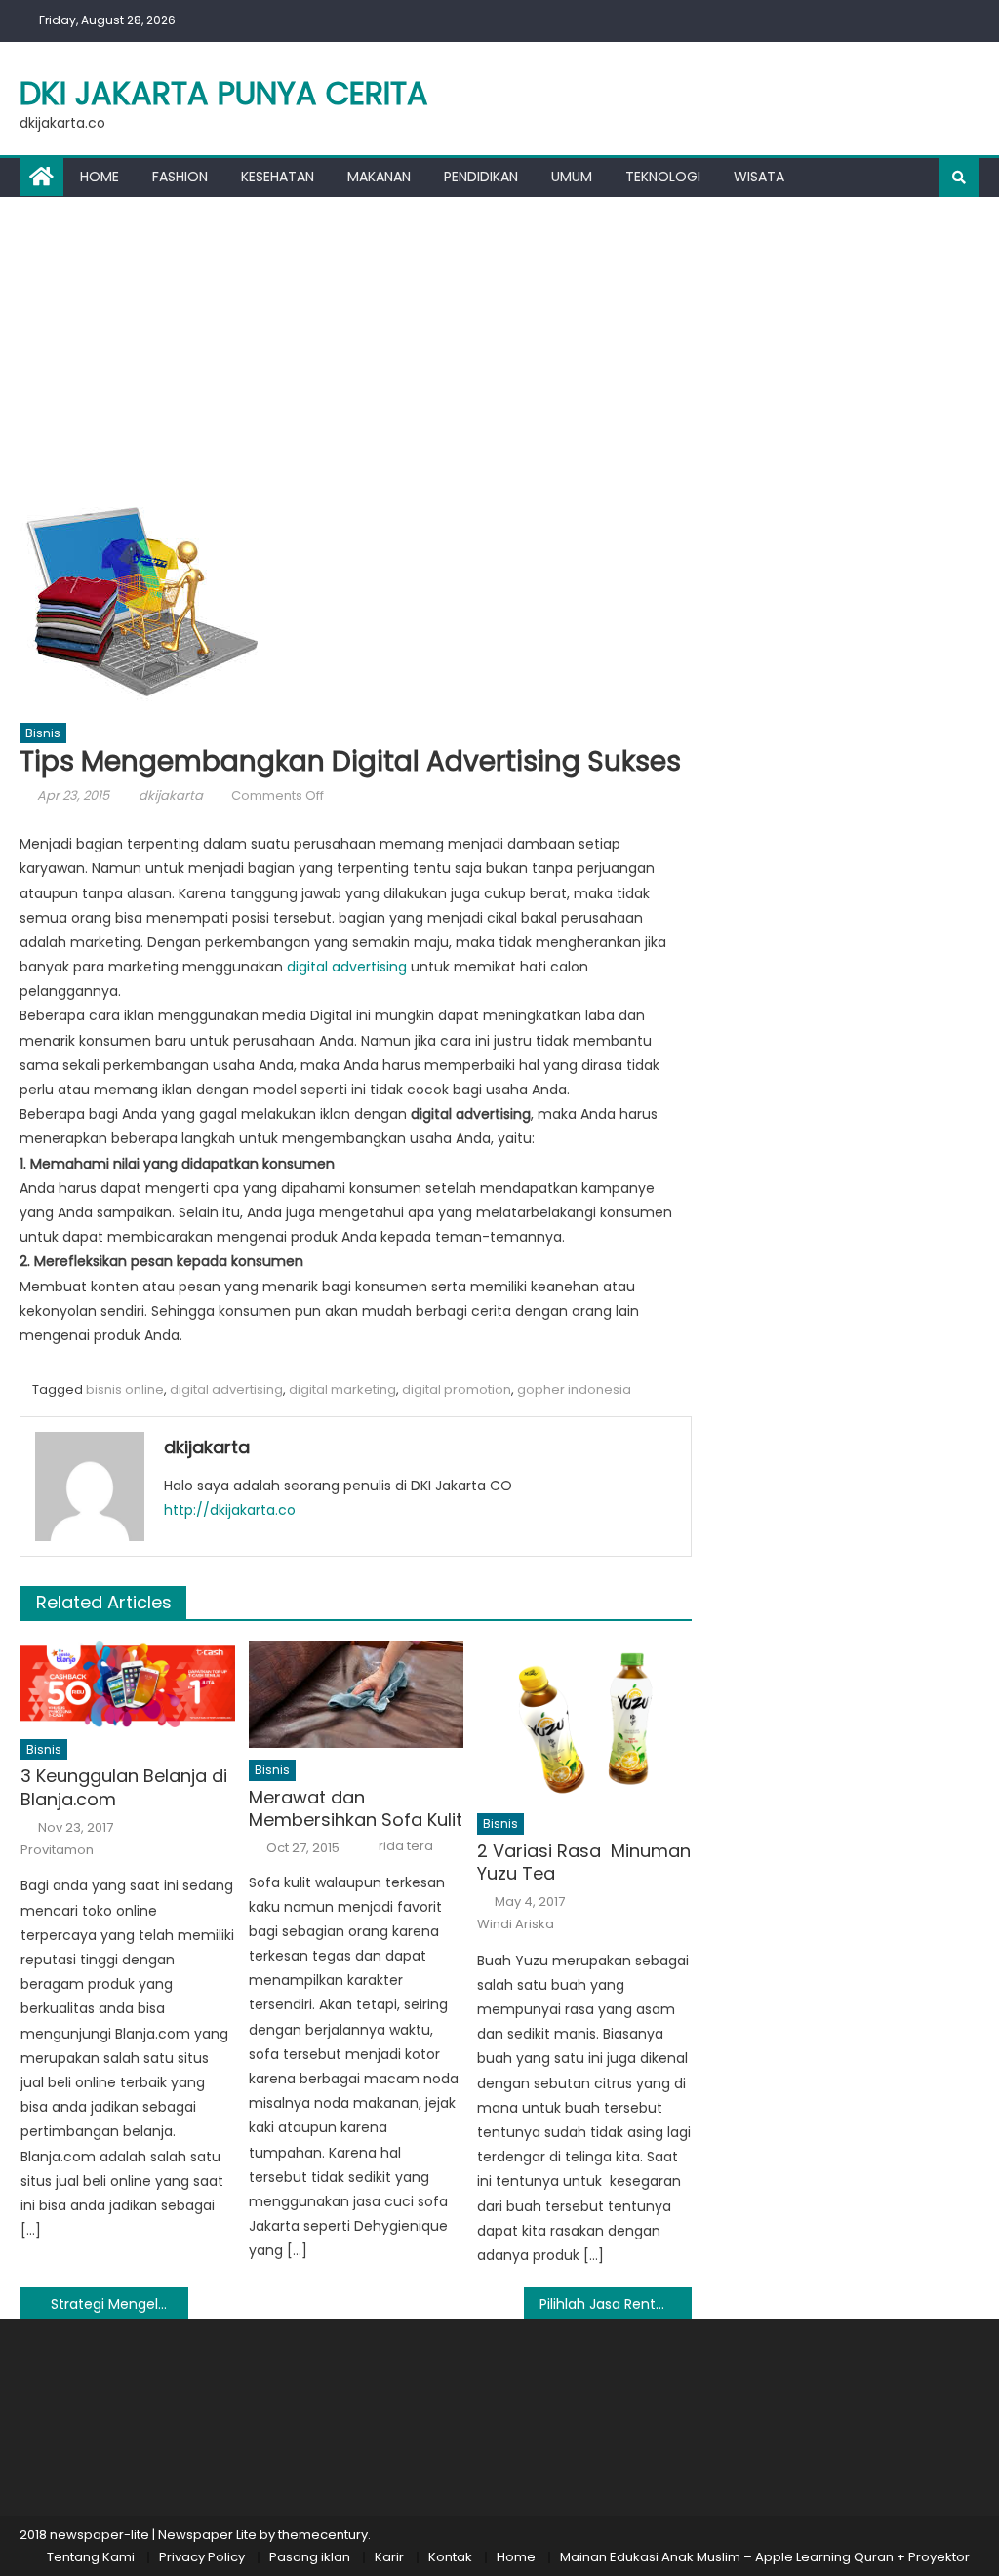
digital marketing (342, 1389)
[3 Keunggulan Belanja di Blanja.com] (128, 1684)
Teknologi (663, 177)
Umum (572, 177)
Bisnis (43, 733)
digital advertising (347, 967)
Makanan (379, 177)
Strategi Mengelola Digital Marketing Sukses (119, 2304)
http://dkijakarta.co (230, 1510)
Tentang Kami (91, 2557)
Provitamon (57, 1850)
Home (100, 177)
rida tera (406, 1846)
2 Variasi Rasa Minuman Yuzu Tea (584, 1863)
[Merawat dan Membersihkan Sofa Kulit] (356, 1694)
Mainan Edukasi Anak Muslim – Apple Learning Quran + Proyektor (765, 2557)
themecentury (323, 2535)
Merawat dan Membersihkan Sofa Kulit (356, 1809)
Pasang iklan (310, 2557)
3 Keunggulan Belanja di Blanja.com (124, 1787)
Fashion (180, 177)
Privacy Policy (202, 2557)
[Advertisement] (499, 343)
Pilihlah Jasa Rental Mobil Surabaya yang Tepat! (616, 2304)
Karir (389, 2557)
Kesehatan (278, 177)
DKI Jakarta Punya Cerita (224, 93)
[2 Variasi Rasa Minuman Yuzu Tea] (584, 1721)
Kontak (450, 2557)
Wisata (759, 177)
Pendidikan (481, 177)
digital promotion (457, 1389)
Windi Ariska (516, 1924)
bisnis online (125, 1389)
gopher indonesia (574, 1389)
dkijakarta (171, 795)
